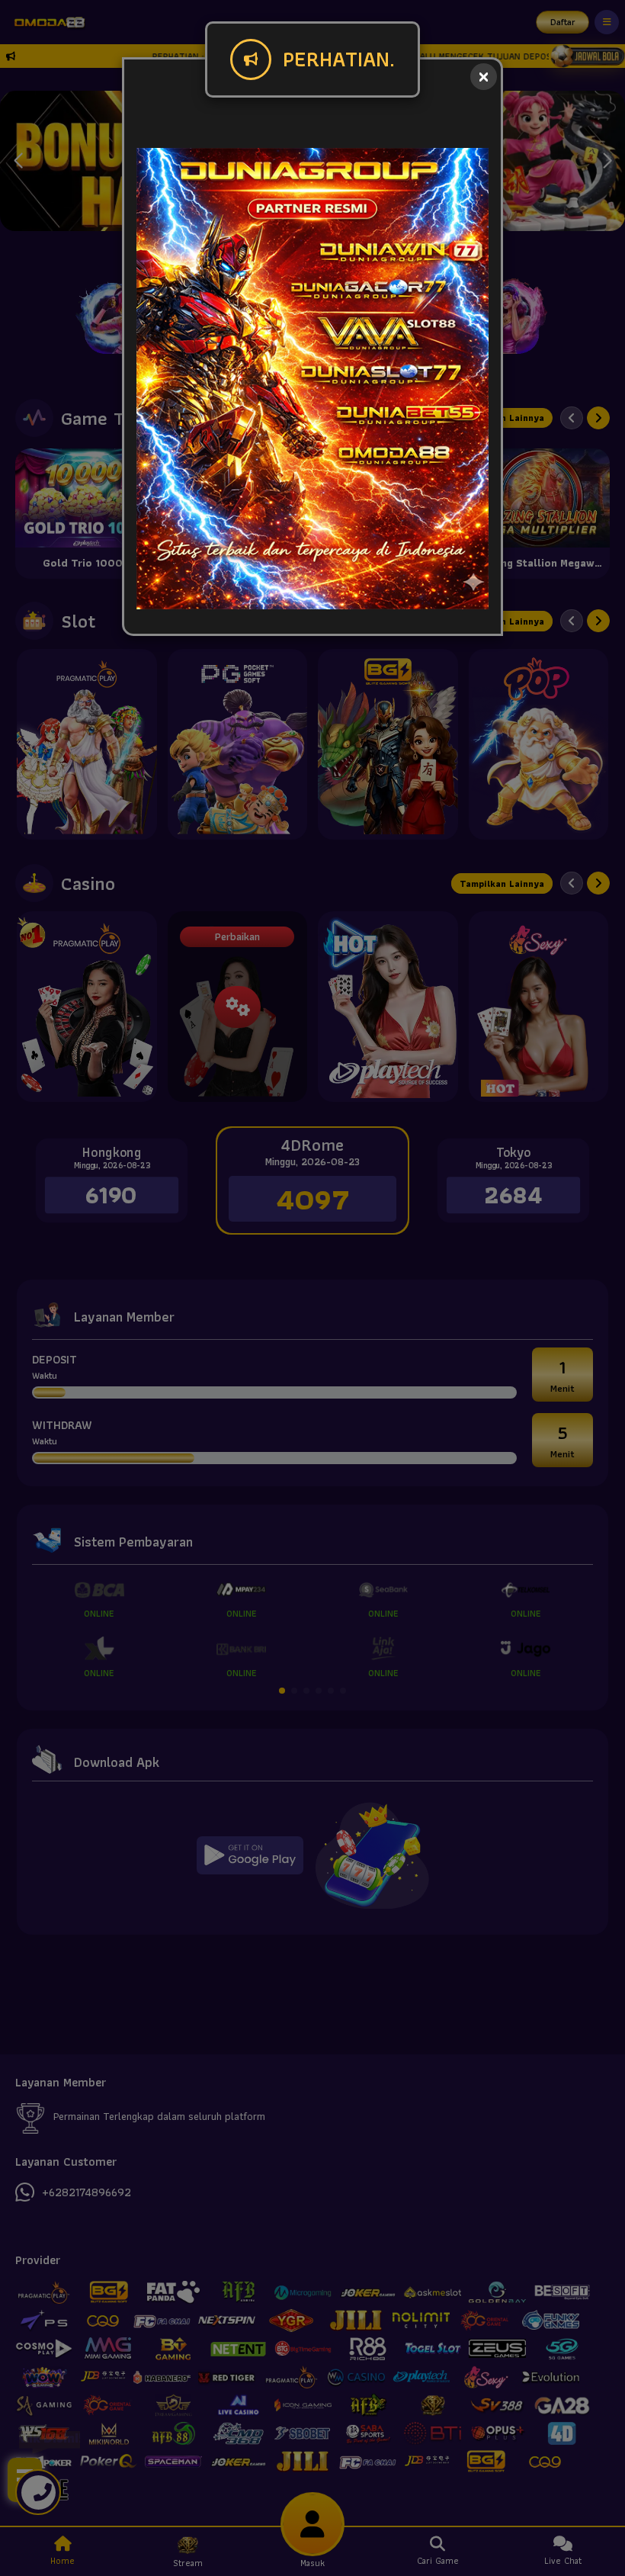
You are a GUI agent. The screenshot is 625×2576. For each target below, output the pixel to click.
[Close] (484, 77)
